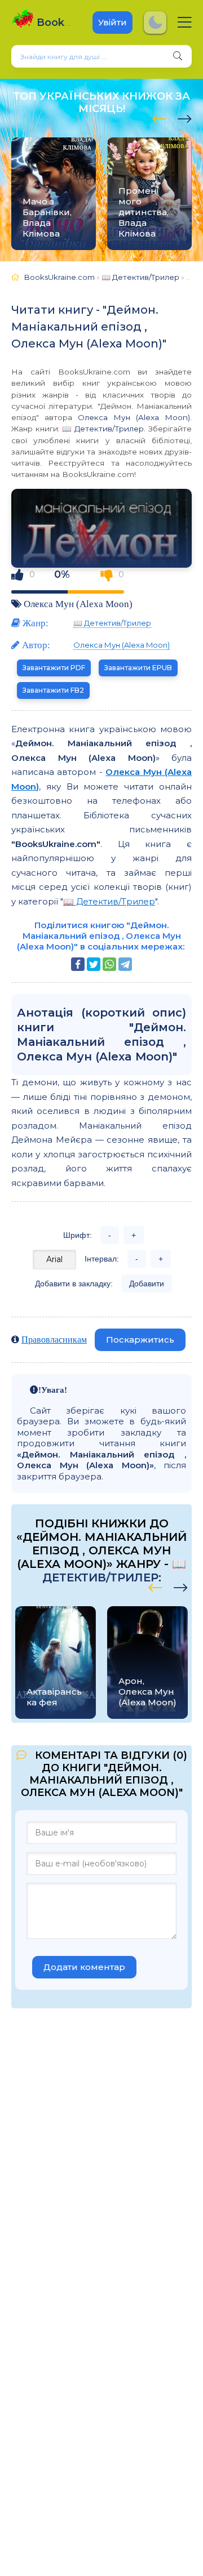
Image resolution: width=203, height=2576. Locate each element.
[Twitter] (94, 964)
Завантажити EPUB (138, 668)
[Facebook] (78, 964)
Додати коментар (84, 1967)
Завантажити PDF (54, 668)
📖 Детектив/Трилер (103, 429)
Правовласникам (54, 1339)
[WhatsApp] (109, 964)
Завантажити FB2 (53, 690)
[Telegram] (125, 964)
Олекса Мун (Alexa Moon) (134, 417)
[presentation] (159, 117)
